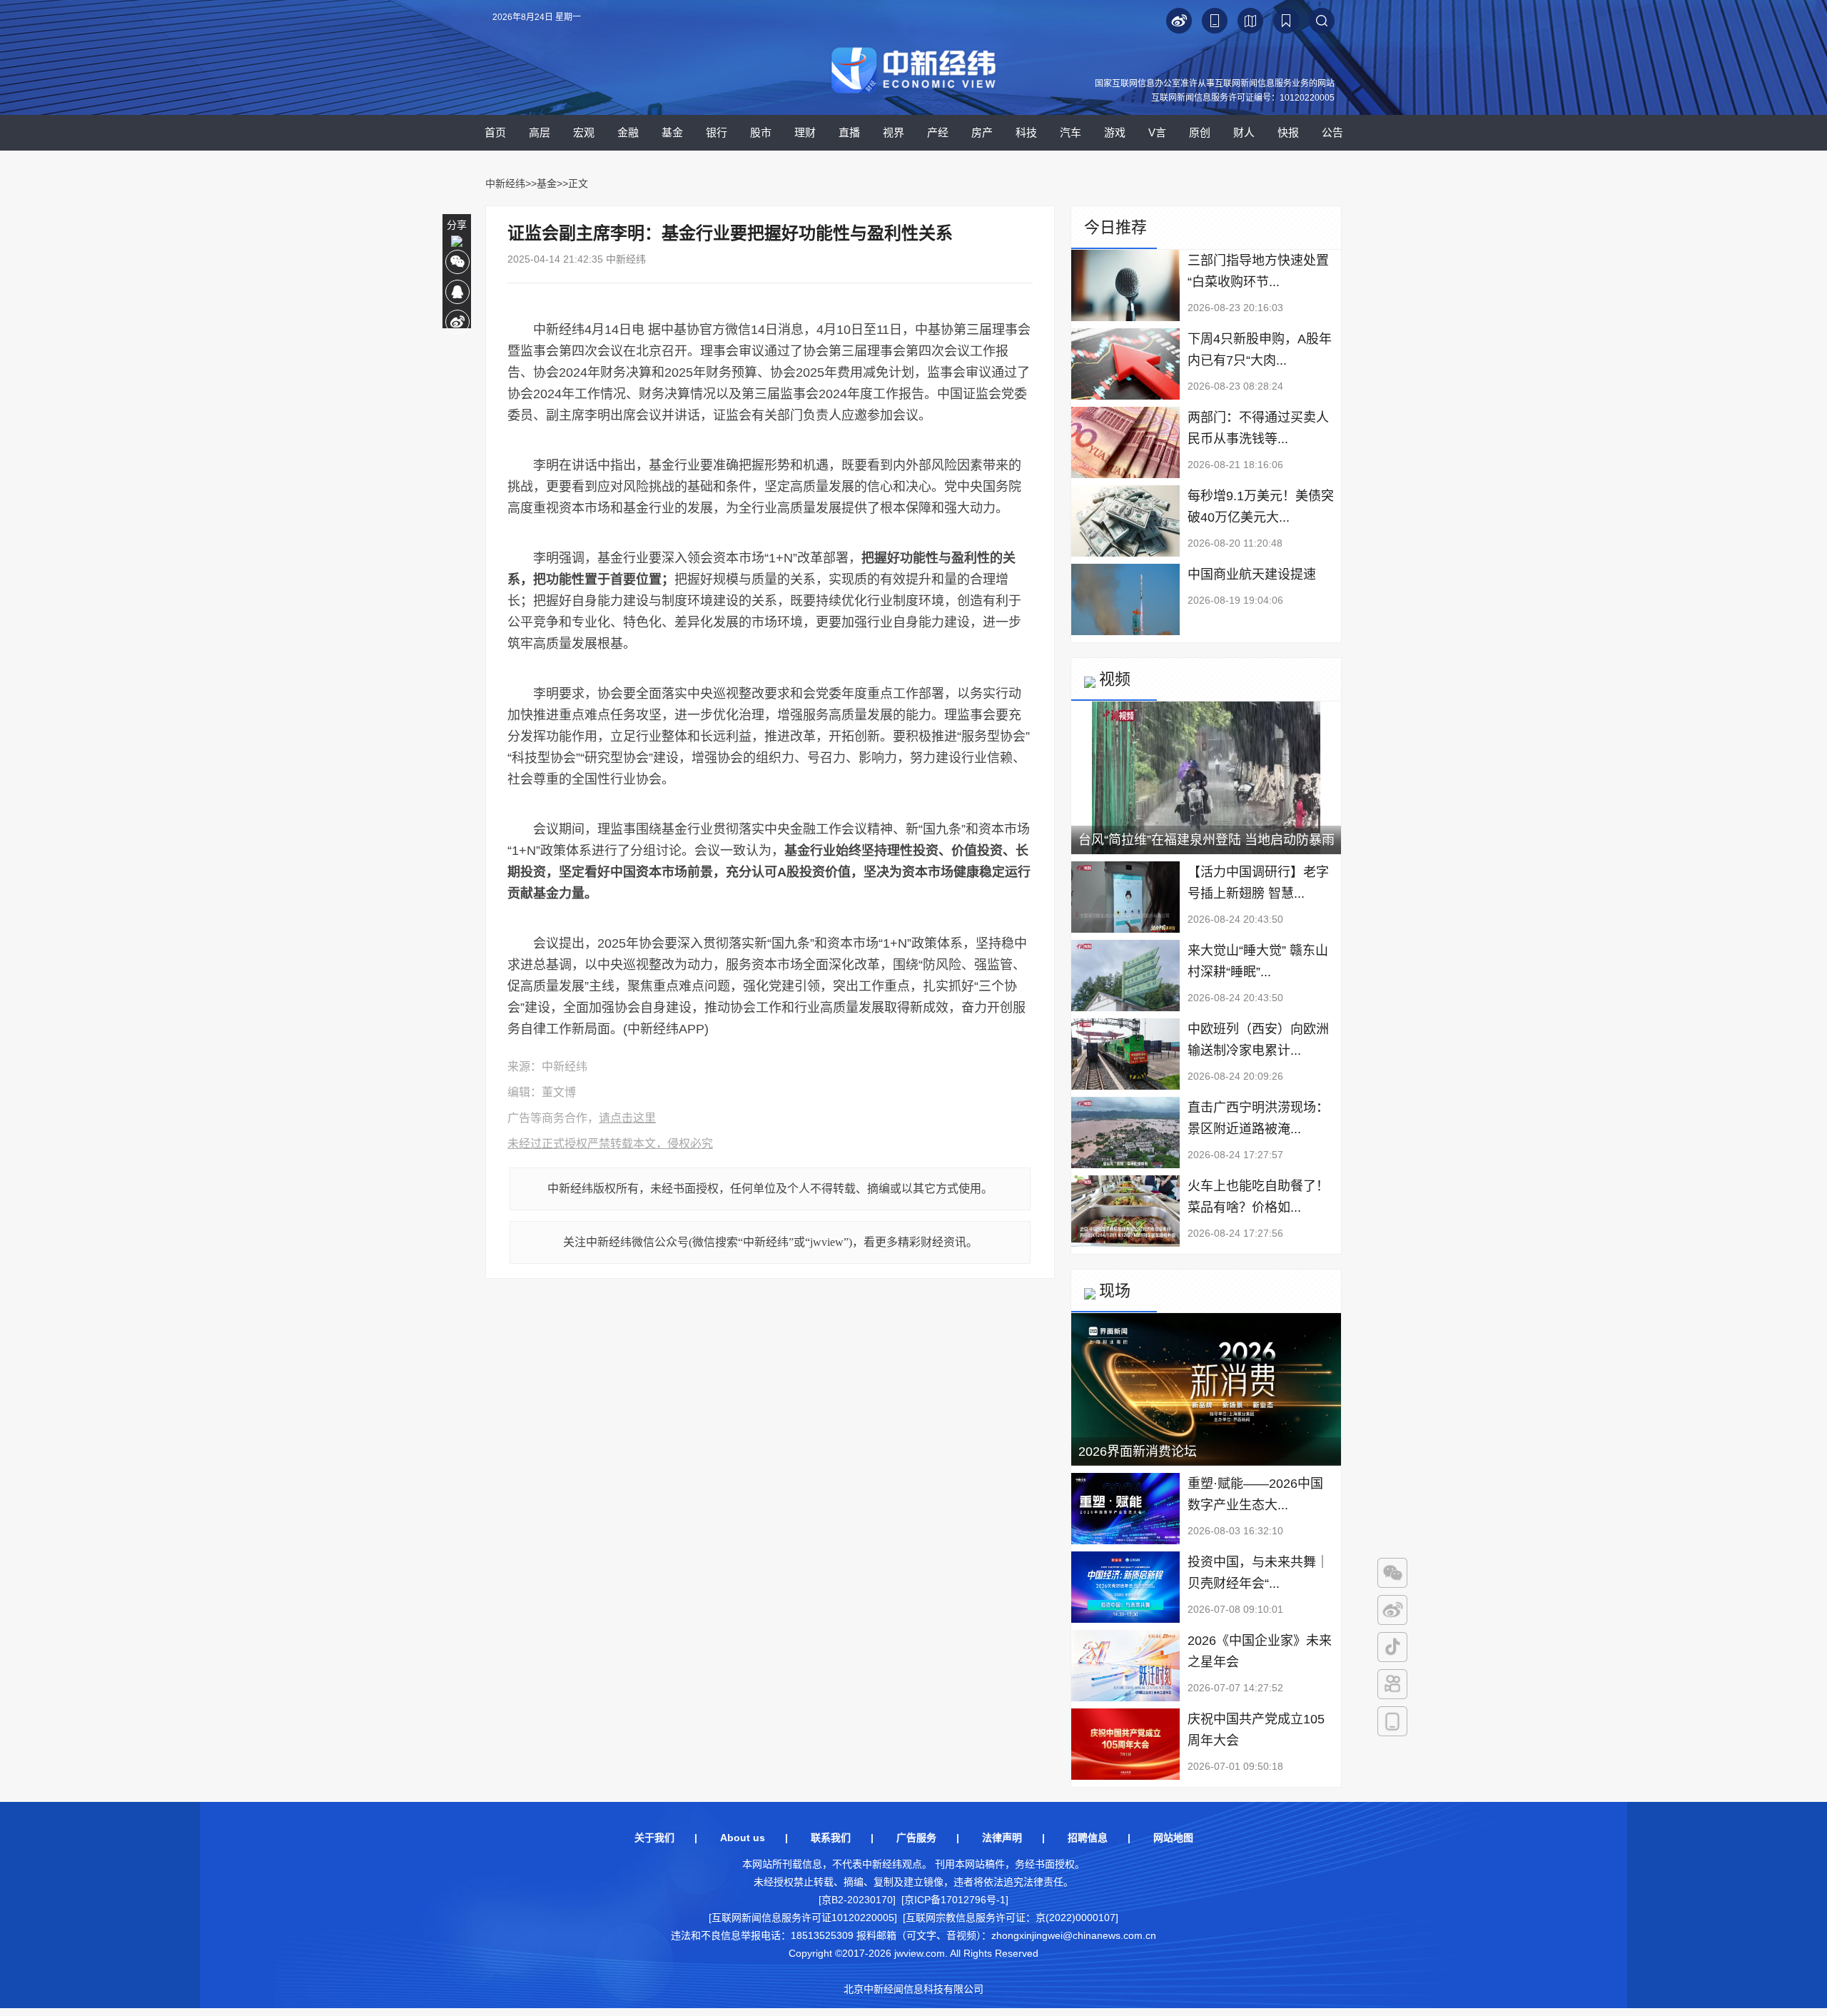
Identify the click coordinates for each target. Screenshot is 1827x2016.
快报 (1288, 132)
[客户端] (1392, 1721)
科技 (1026, 132)
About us (743, 1838)
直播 (849, 132)
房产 (982, 132)
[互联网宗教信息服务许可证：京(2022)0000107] (1011, 1918)
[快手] (1392, 1684)
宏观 (584, 132)
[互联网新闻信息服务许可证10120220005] (803, 1918)
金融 (628, 132)
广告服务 (916, 1838)
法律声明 (1002, 1838)
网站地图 (1173, 1838)
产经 (938, 132)
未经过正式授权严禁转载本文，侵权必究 (610, 1144)
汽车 (1071, 132)
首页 (495, 132)
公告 (1332, 132)
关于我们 (654, 1838)
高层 (540, 132)
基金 (672, 132)
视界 (894, 132)
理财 (805, 132)
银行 (717, 132)
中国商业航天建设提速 (1252, 574)
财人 (1244, 132)
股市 (761, 132)
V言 (1157, 132)
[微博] (1392, 1610)
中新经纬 (505, 183)
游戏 (1115, 132)
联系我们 (831, 1838)
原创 (1200, 132)
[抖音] (1392, 1647)
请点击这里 (627, 1118)
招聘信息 (1088, 1838)
